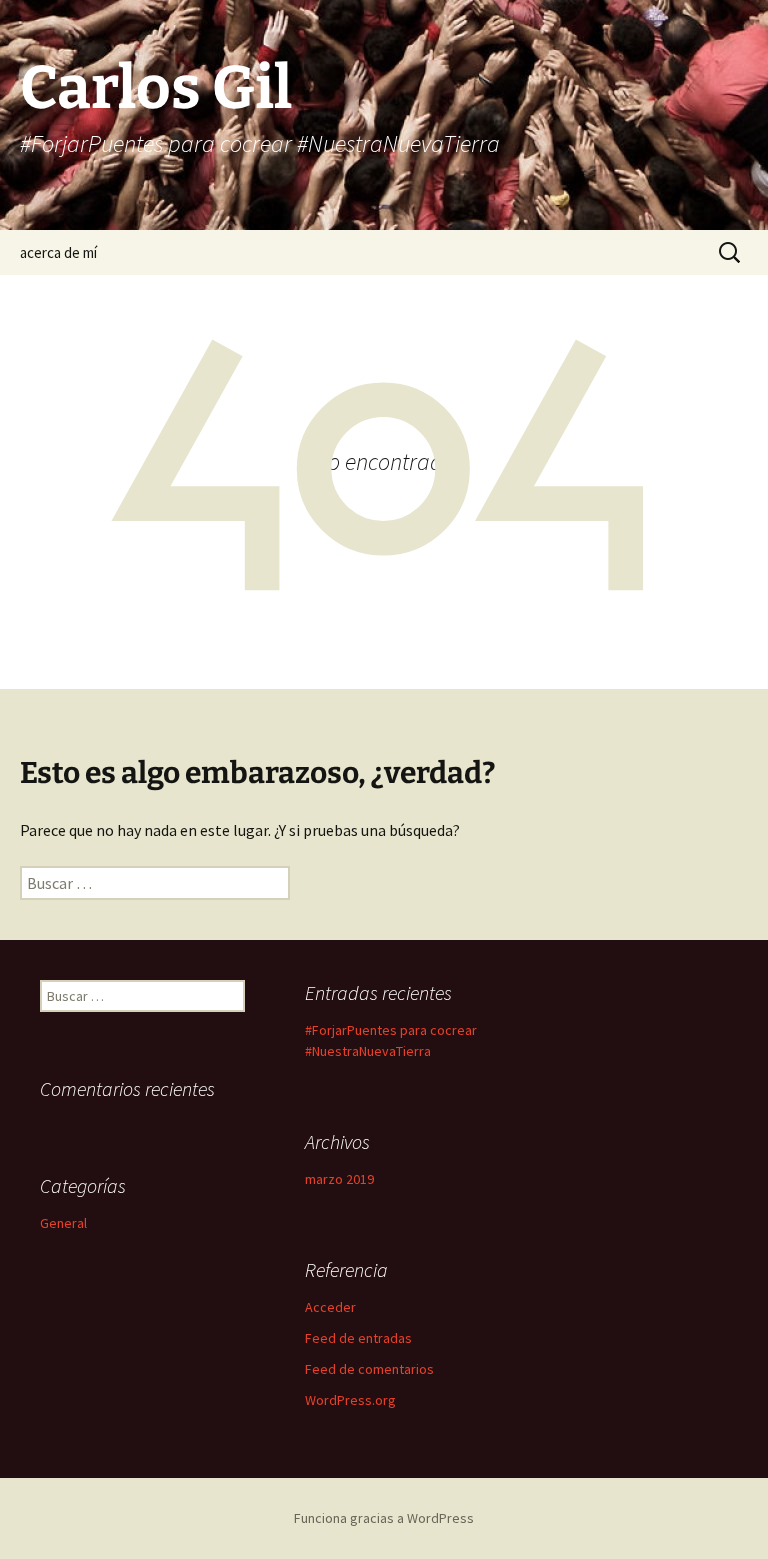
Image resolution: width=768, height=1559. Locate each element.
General (63, 1223)
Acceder (330, 1307)
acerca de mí (58, 252)
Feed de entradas (358, 1338)
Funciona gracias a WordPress (384, 1518)
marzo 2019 (339, 1179)
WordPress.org (350, 1400)
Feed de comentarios (369, 1369)
